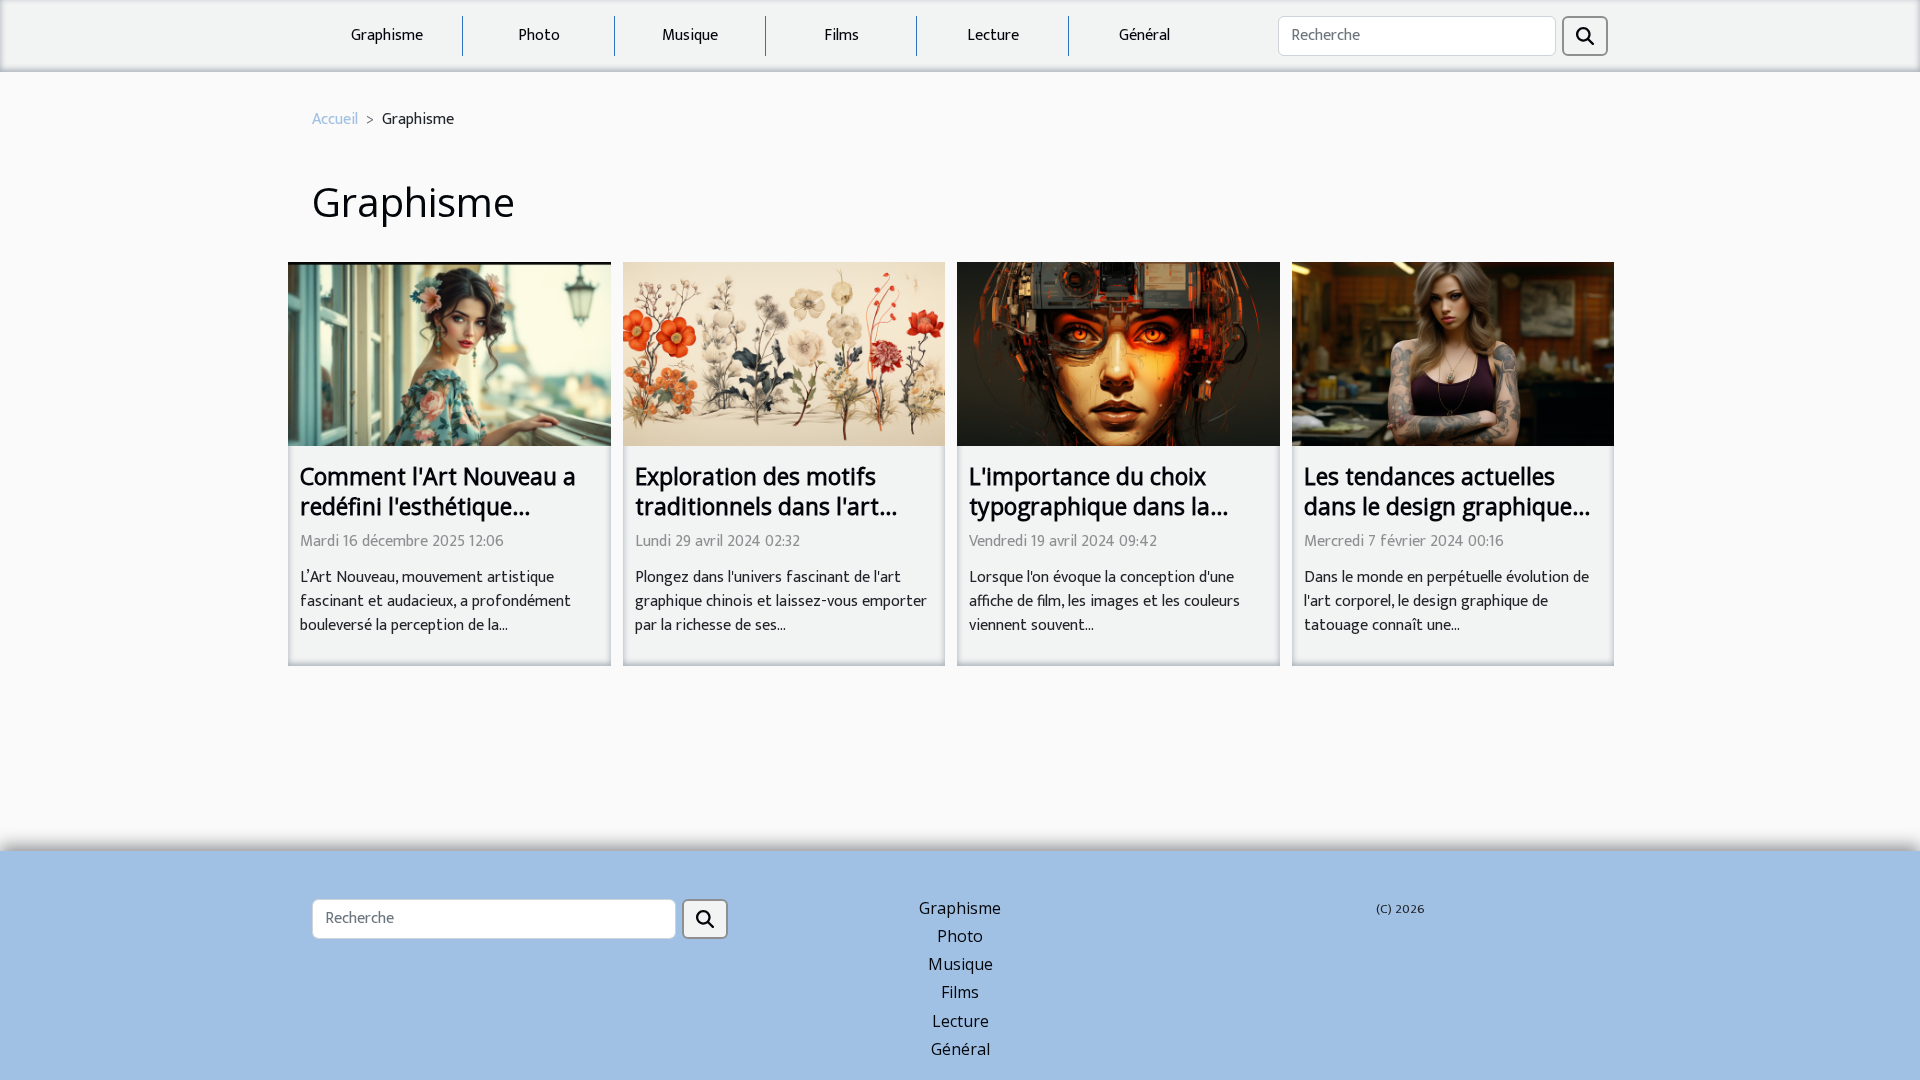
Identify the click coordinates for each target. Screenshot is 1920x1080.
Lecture (993, 35)
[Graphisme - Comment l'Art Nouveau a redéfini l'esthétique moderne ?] (449, 353)
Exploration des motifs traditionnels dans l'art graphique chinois (757, 506)
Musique (690, 35)
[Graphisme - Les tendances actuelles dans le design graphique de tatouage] (1453, 353)
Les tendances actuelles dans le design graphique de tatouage (1438, 506)
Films (841, 35)
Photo (539, 35)
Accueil (335, 119)
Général (1144, 35)
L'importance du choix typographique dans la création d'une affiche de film (1100, 521)
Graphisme (387, 35)
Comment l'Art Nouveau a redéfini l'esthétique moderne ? (438, 506)
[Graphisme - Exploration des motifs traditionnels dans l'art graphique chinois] (784, 353)
